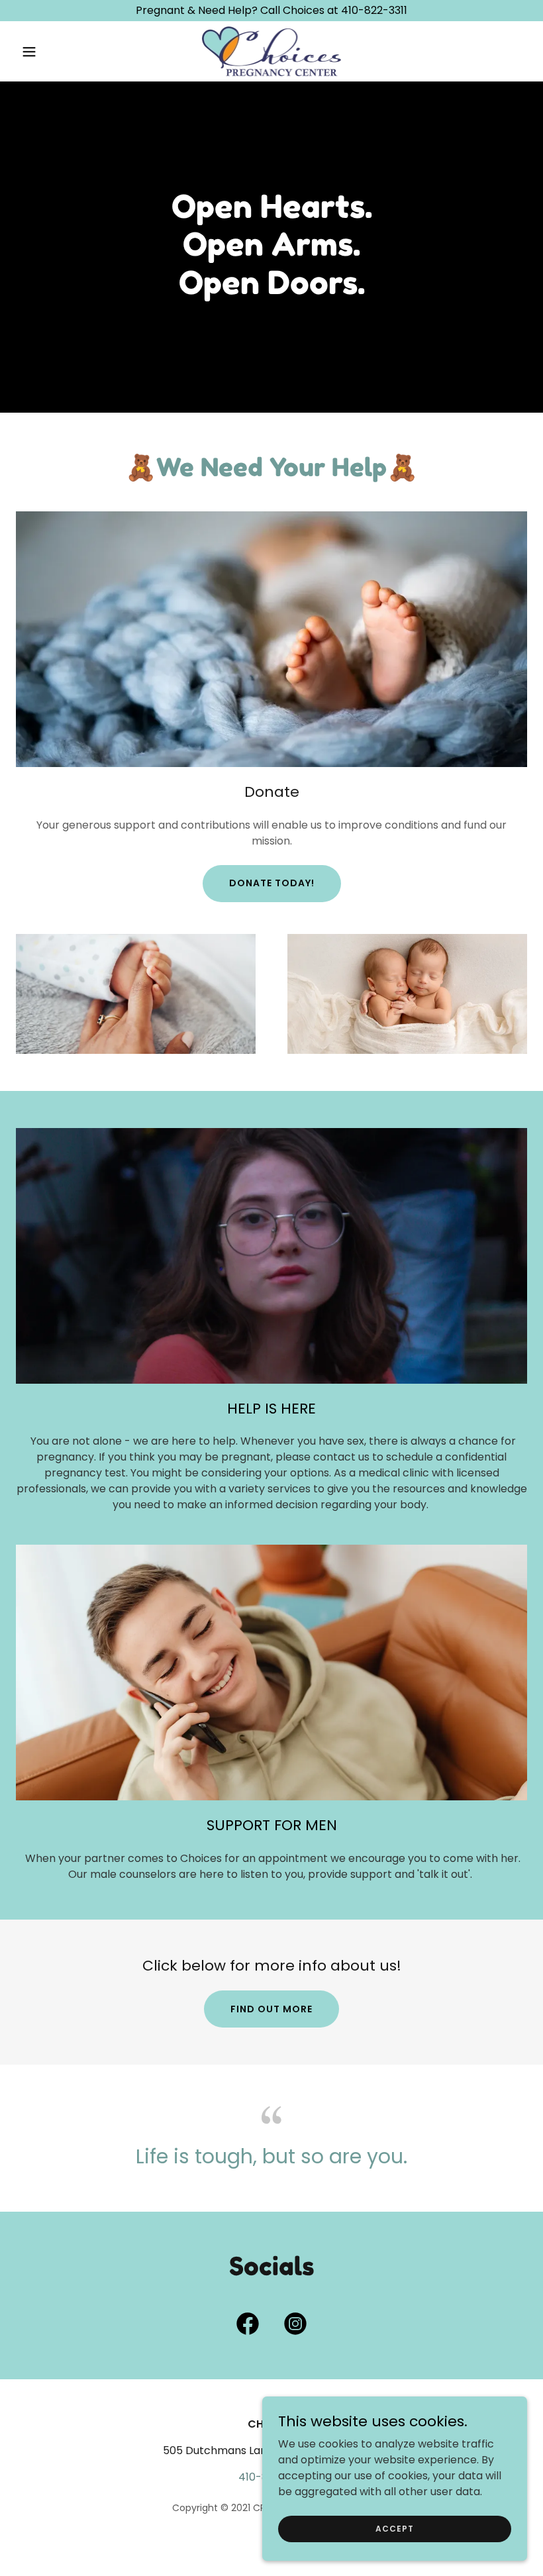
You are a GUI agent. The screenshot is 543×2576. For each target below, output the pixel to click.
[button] (54, 52)
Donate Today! (272, 883)
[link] (272, 51)
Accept (395, 2528)
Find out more (271, 2009)
